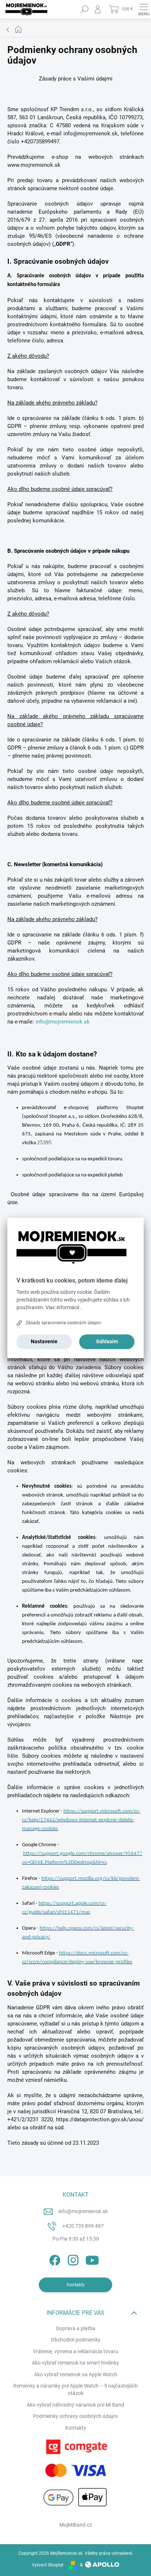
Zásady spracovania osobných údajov (63, 1323)
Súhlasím (107, 1341)
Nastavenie (44, 1341)
